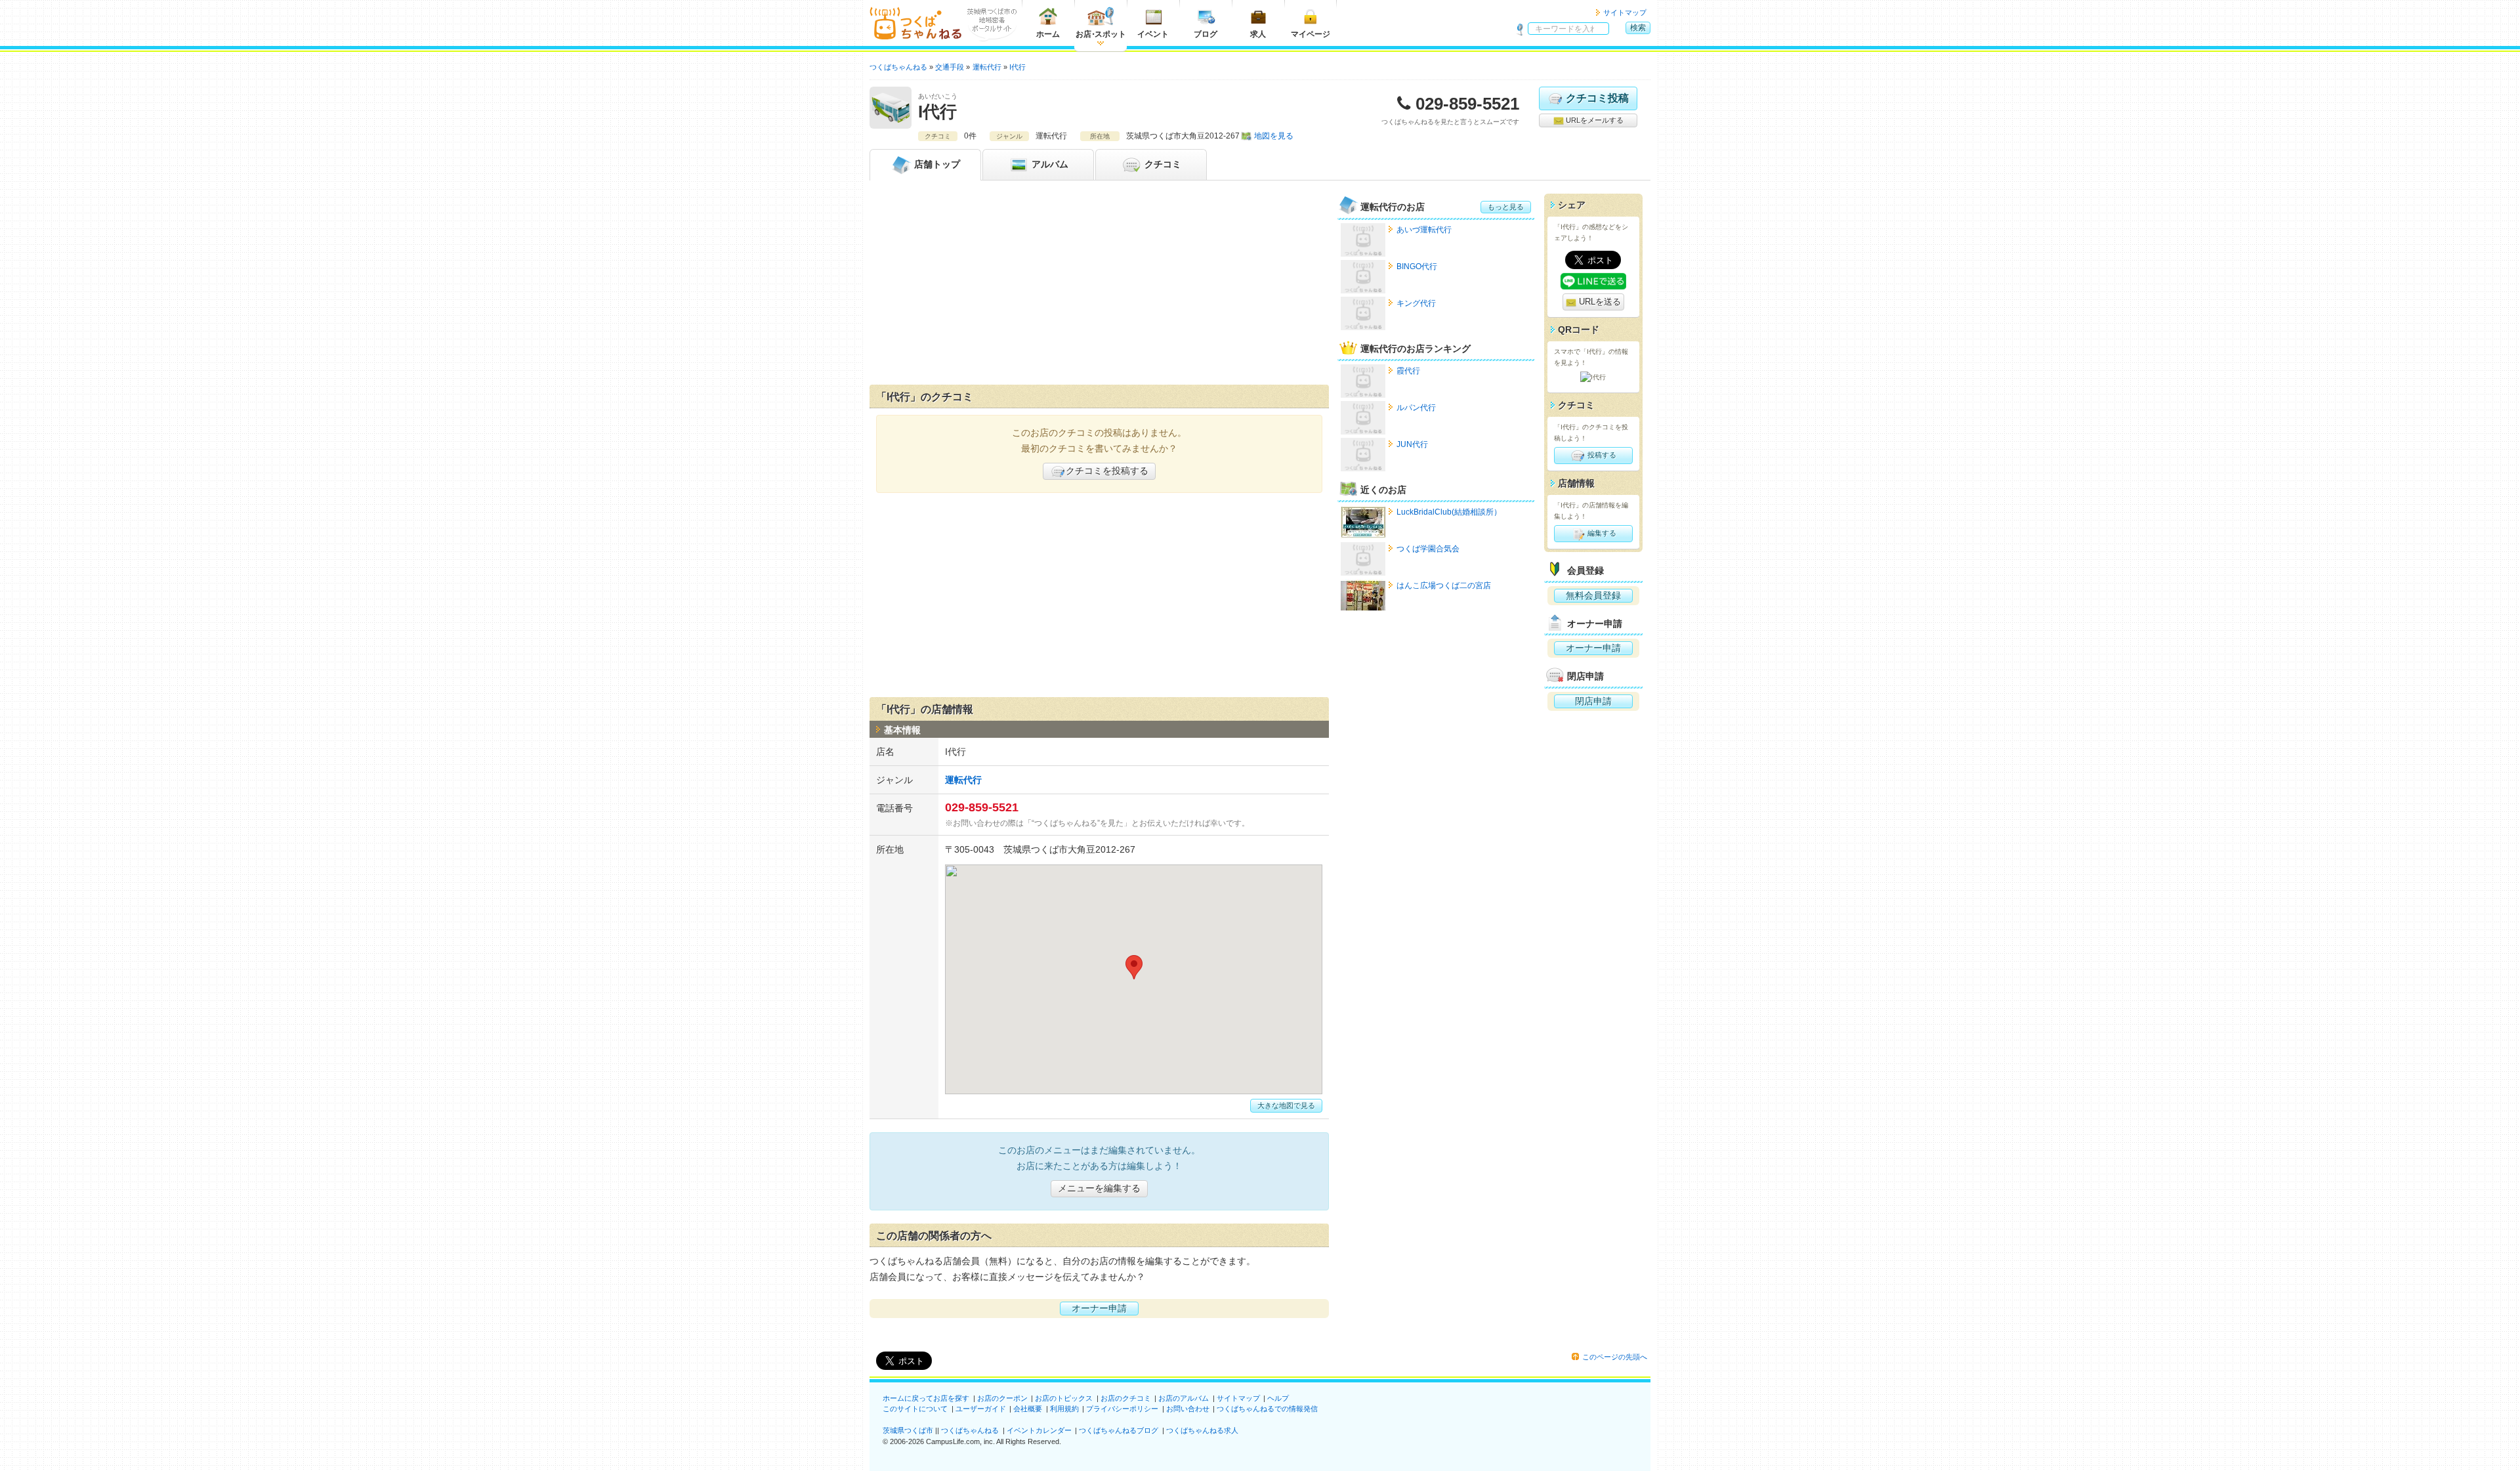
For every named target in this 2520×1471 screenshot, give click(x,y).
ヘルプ (1278, 1398)
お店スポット (1101, 34)
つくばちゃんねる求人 (1202, 1430)
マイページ (1311, 34)
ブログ (1206, 34)
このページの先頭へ (1615, 1357)
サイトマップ (1625, 12)
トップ (937, 164)
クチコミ (1162, 164)
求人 (1258, 34)
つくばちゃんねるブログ (1119, 1430)
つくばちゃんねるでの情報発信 (1267, 1409)
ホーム (1048, 34)
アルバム (1049, 164)
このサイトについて (915, 1409)
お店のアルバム (1184, 1398)
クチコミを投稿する (1107, 471)
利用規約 (1064, 1409)
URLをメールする (1594, 120)
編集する (1601, 533)
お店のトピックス (1064, 1398)
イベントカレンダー (1039, 1430)
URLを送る (1599, 302)
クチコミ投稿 (1597, 98)
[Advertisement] (1099, 286)
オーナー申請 (1099, 1308)
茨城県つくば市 (908, 1430)
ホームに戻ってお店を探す (926, 1398)
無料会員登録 (1593, 595)
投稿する (1601, 455)
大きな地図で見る (1286, 1105)
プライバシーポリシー (1122, 1409)
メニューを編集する (1099, 1188)
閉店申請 (1593, 701)
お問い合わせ (1188, 1409)
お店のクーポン (1002, 1398)
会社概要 (1028, 1409)
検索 (1638, 28)
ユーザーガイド (981, 1409)
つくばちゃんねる (970, 1430)
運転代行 (963, 780)
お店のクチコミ (1126, 1398)
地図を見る (1274, 136)
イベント (1153, 34)
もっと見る (1506, 207)
